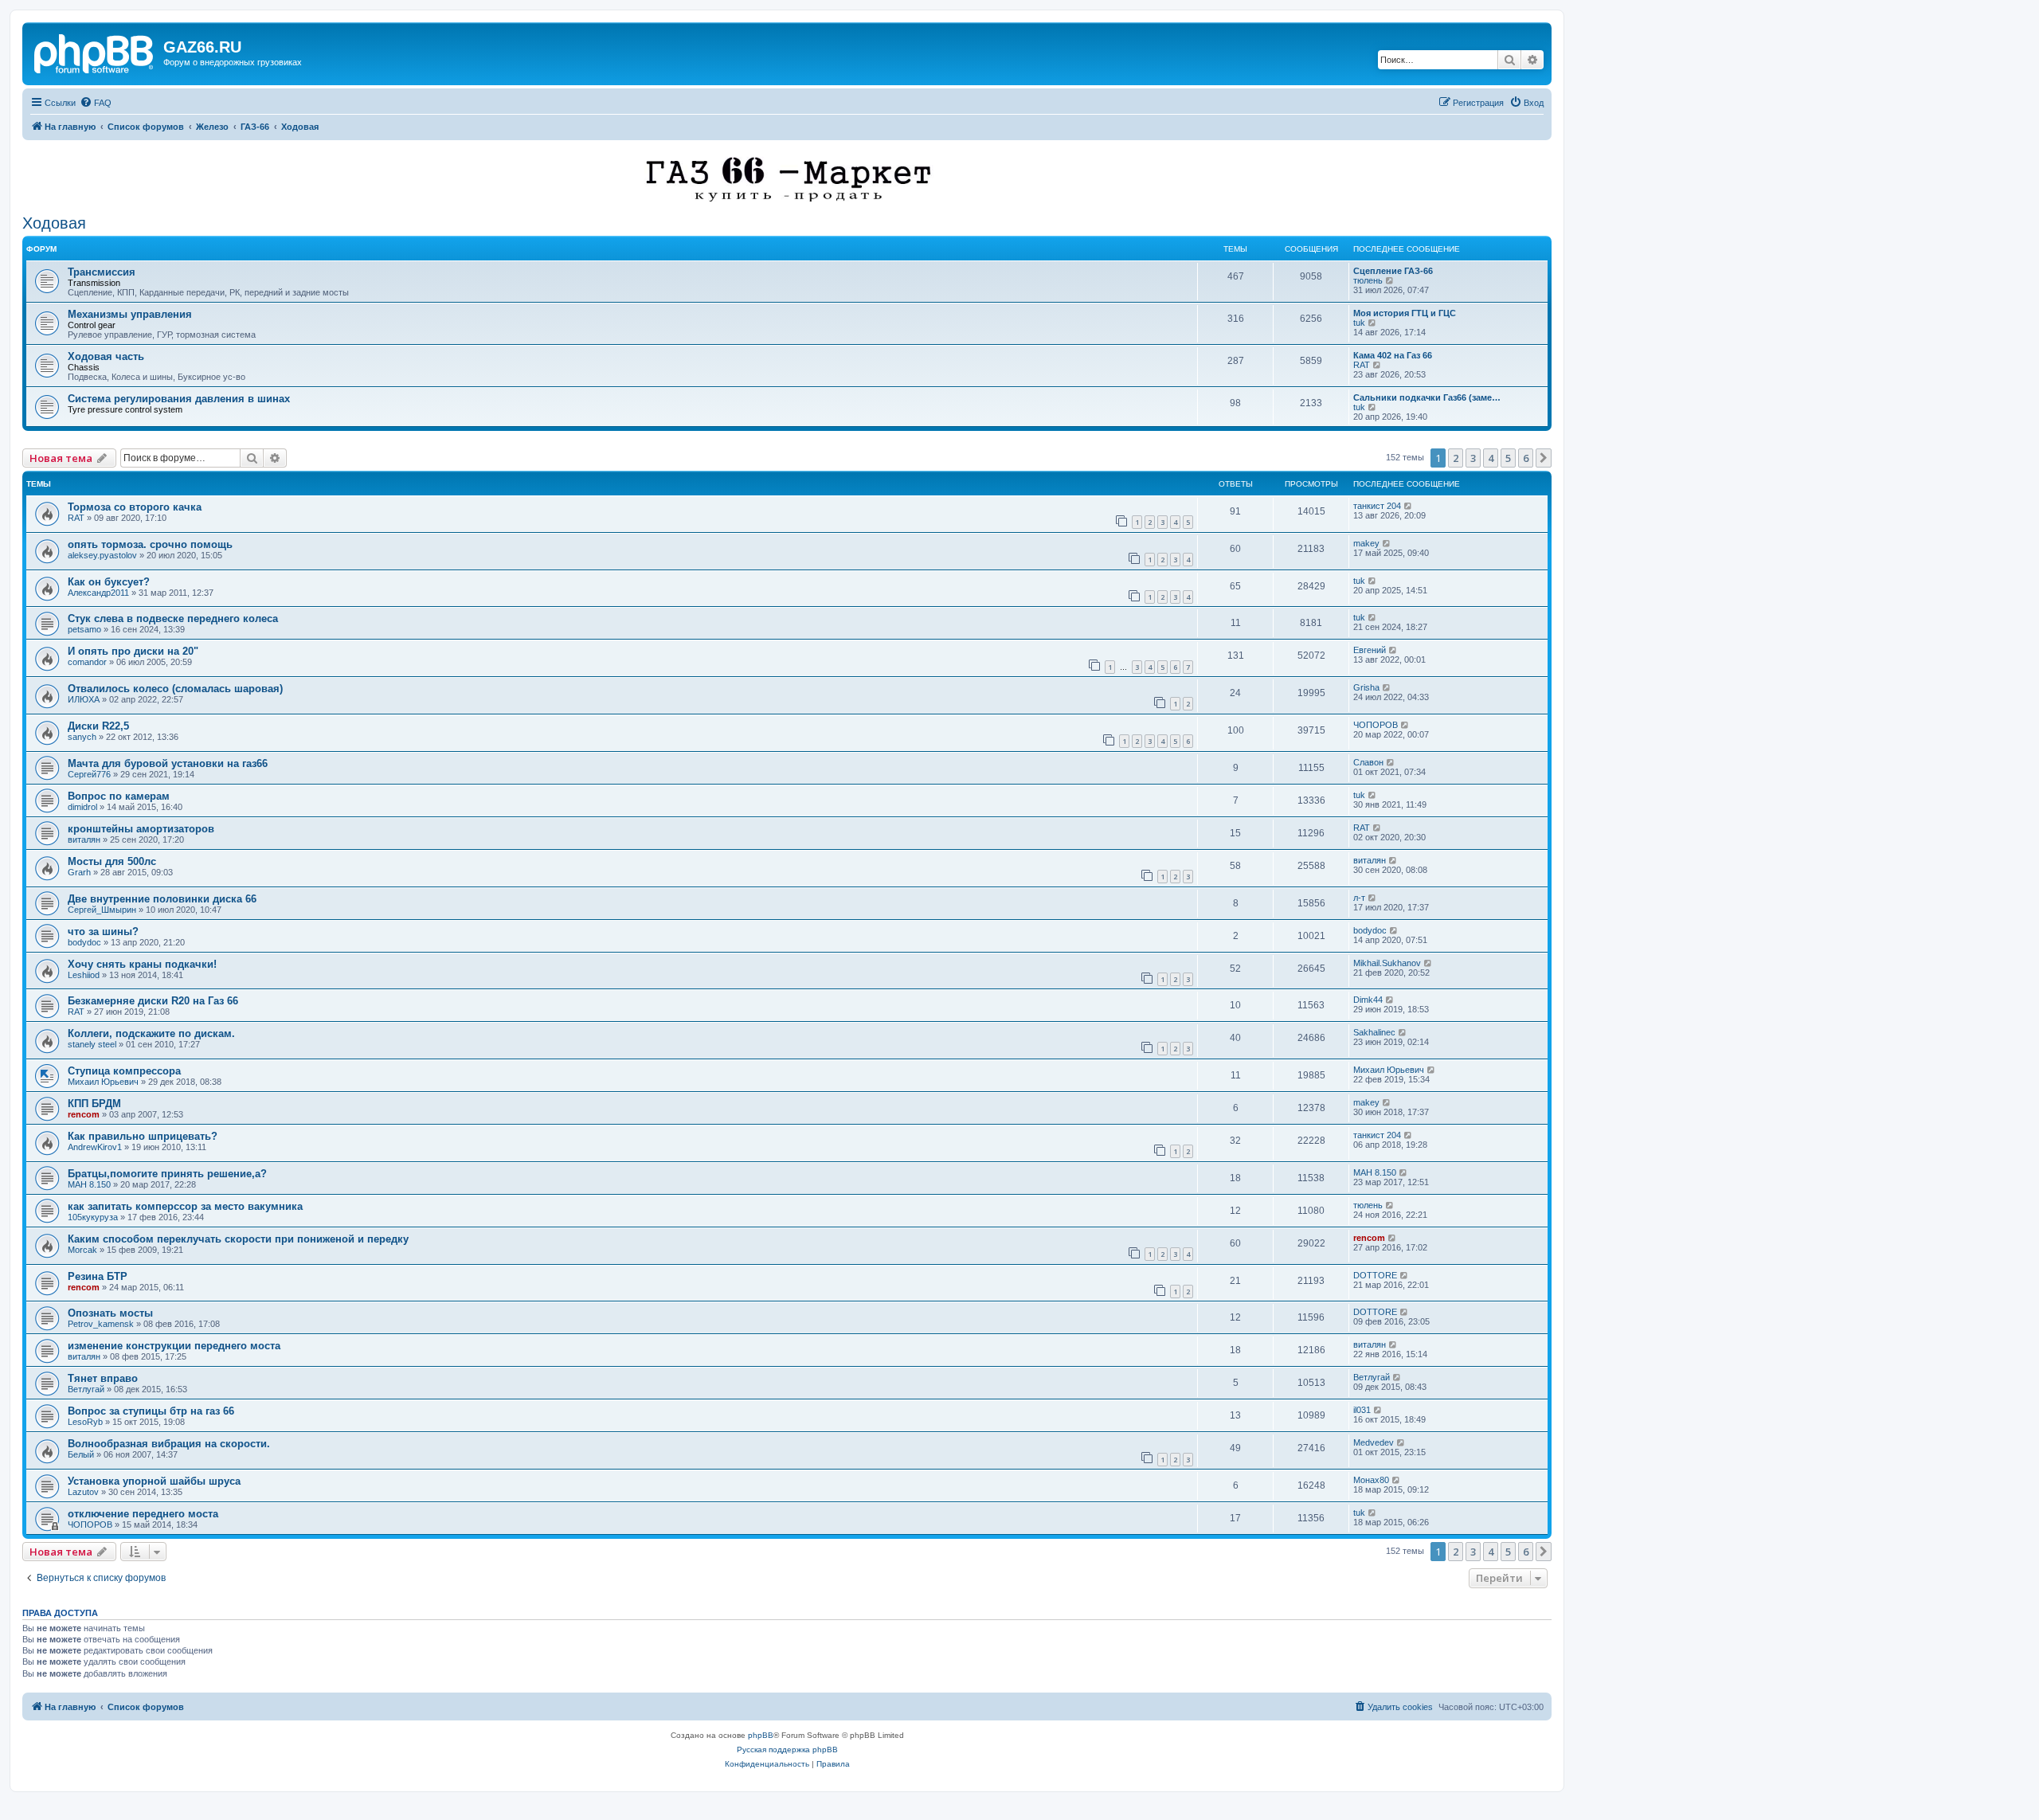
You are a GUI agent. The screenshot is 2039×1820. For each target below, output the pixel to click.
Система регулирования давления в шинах (179, 399)
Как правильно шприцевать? (143, 1136)
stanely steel (92, 1044)
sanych (82, 737)
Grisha (1366, 687)
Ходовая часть (106, 356)
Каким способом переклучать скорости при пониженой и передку (238, 1239)
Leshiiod (84, 975)
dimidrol (82, 807)
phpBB (761, 1735)
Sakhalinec (1374, 1032)
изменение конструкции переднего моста (174, 1346)
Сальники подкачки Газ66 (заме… (1427, 397)
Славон (1368, 762)
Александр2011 (98, 593)
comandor (87, 662)
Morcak (82, 1250)
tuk (1359, 323)
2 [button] (1456, 458)
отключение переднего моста (143, 1514)
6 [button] (1526, 458)
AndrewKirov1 (95, 1147)
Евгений (1370, 650)
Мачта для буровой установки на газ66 (168, 763)
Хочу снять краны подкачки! (142, 964)
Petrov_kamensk (101, 1324)
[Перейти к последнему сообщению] (1409, 506)
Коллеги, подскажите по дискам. (151, 1033)
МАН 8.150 (89, 1184)
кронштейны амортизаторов (141, 829)
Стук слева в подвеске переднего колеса (173, 618)
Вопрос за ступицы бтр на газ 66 (151, 1411)
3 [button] (1473, 458)
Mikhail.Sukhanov (1387, 963)
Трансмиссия (102, 272)
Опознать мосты (110, 1313)
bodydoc (84, 942)
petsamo (84, 629)
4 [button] (1491, 458)
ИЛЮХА (84, 699)
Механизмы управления (130, 314)
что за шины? (103, 932)
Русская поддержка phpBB (787, 1750)
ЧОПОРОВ (1376, 725)
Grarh (79, 872)
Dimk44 (1368, 1000)
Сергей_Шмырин (102, 910)
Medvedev (1374, 1442)
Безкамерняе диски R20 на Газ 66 (153, 1001)
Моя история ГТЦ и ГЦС (1405, 313)
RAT (1362, 365)
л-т (1359, 898)
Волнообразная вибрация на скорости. (169, 1444)
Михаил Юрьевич (103, 1082)
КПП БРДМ (94, 1104)
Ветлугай (86, 1389)
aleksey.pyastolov (102, 555)
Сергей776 (89, 774)
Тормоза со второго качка (135, 507)
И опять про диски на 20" (133, 651)
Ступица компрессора (124, 1071)
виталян (84, 840)
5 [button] (1508, 458)
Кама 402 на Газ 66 (1393, 355)
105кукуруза (93, 1217)
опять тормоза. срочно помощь (150, 544)
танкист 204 (1377, 506)
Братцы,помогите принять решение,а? (167, 1174)
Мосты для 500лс (112, 861)
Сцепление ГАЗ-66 (1393, 271)
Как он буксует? (109, 582)
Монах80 (1371, 1480)
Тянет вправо (103, 1378)
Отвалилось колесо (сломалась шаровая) (175, 689)
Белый (81, 1454)
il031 (1362, 1410)
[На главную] (95, 52)
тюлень (1368, 280)
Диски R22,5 (98, 726)
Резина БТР (98, 1276)
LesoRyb (85, 1422)
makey (1366, 543)
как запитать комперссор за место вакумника (185, 1206)
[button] (1544, 458)
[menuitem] (96, 103)
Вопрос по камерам (119, 796)
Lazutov (83, 1492)
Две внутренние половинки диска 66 (162, 899)
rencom (84, 1114)
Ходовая (54, 223)
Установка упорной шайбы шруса (154, 1481)
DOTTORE (1375, 1275)
